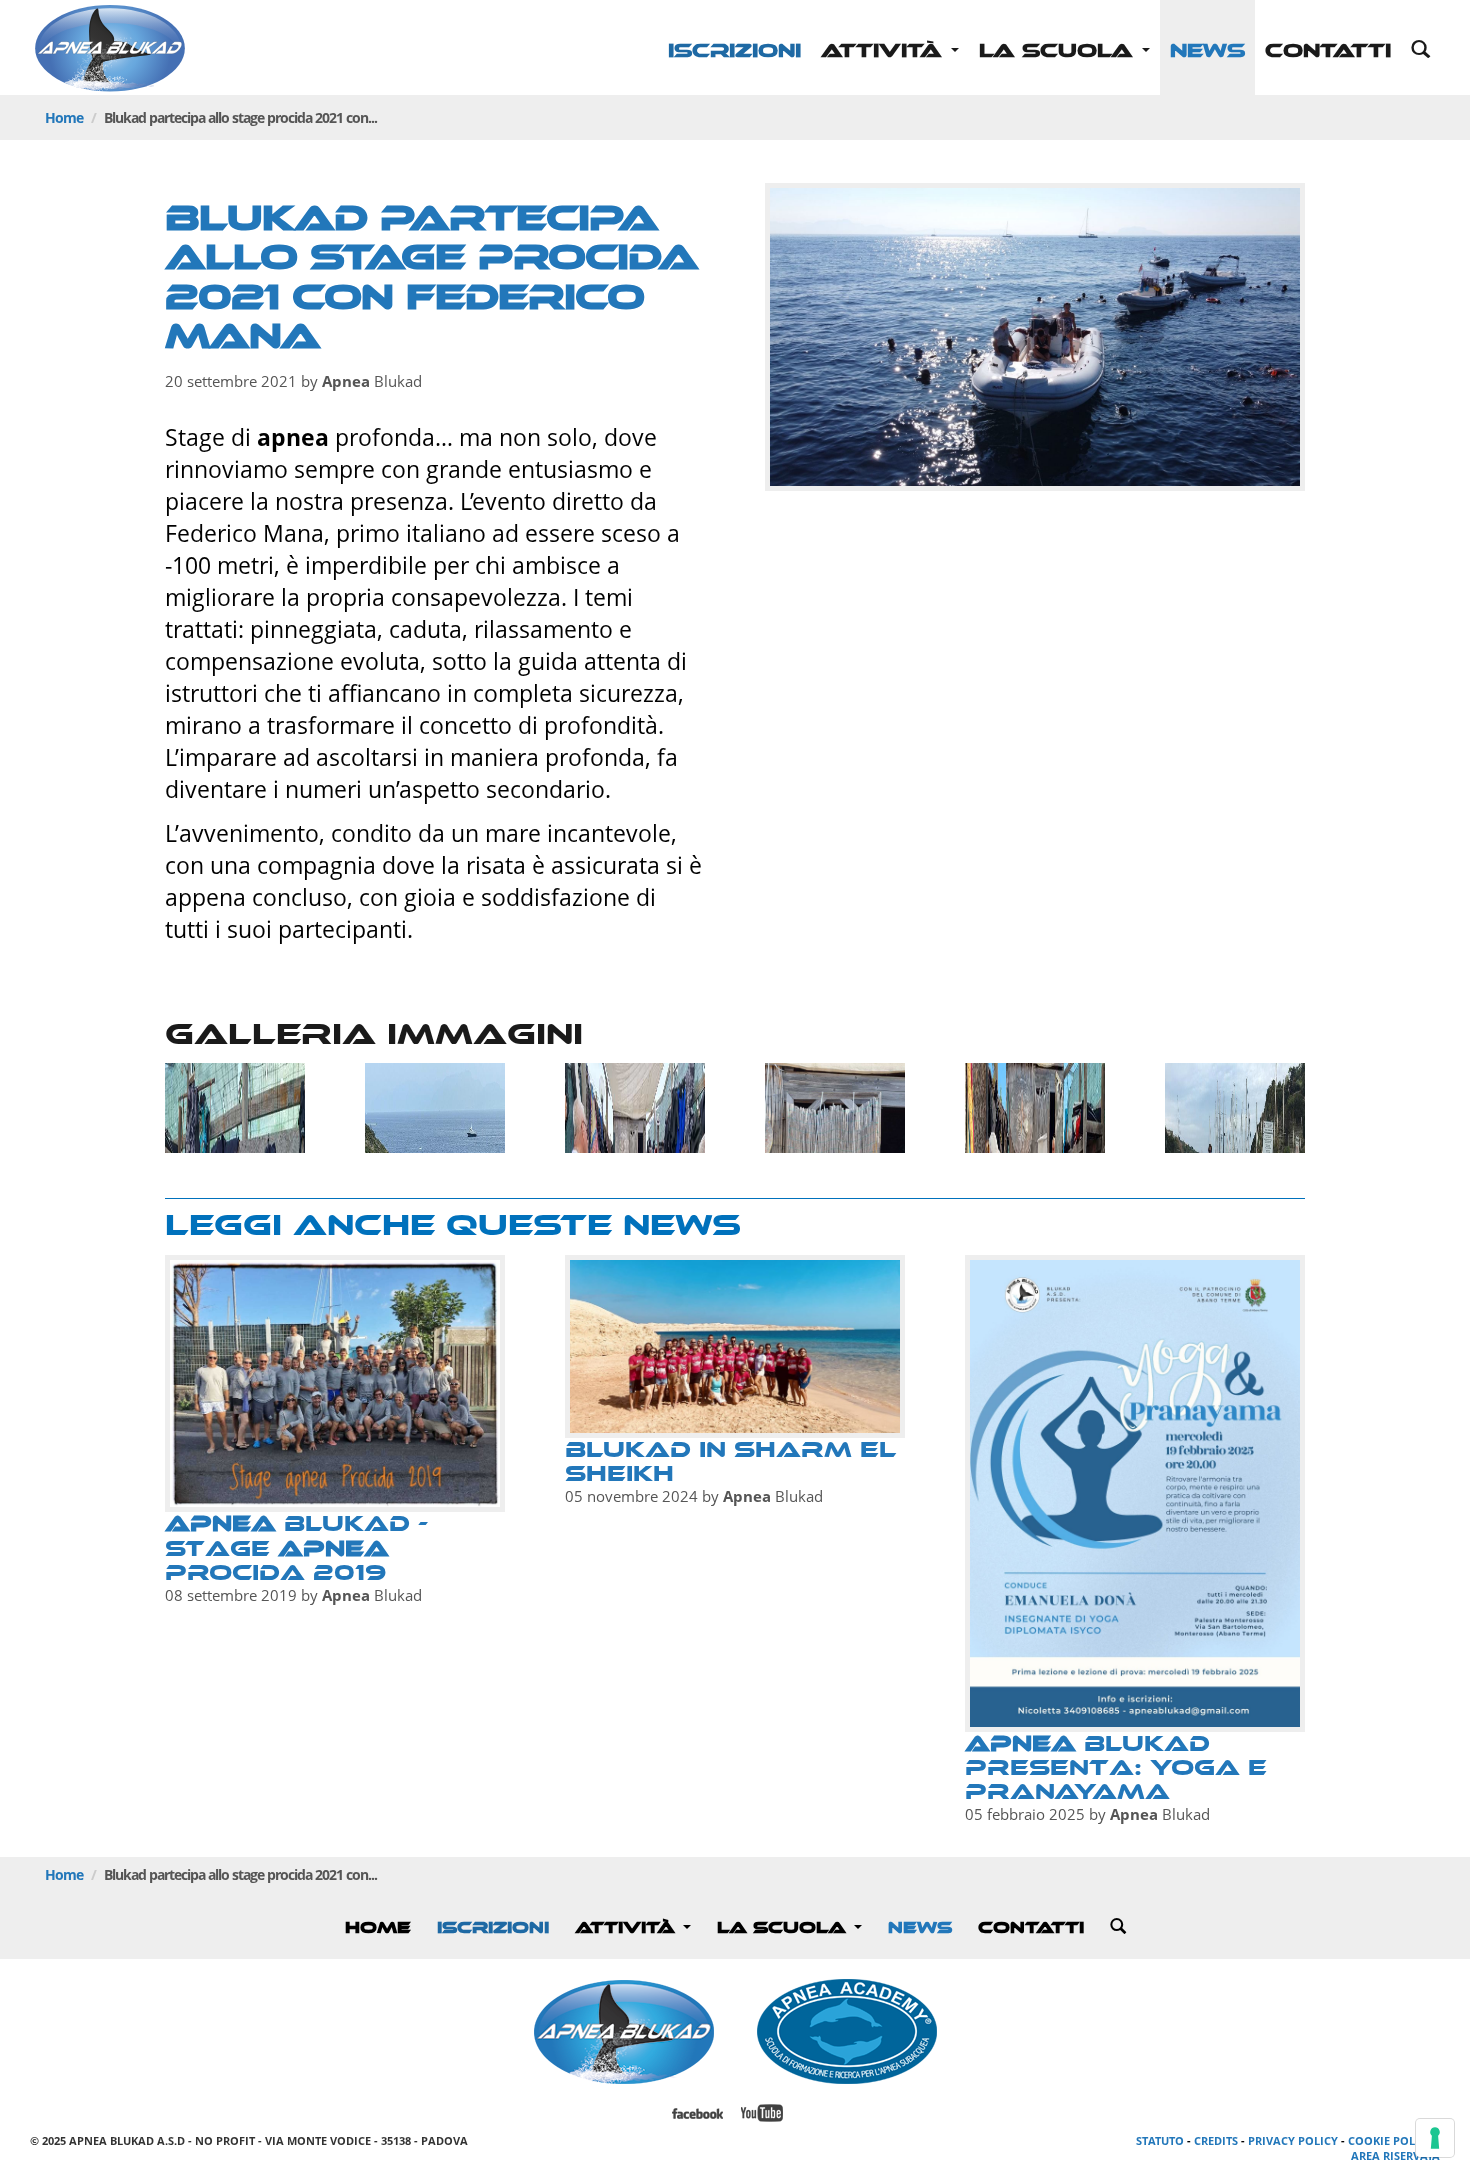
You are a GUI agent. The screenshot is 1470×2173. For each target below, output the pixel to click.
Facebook (697, 2113)
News (1207, 50)
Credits (1216, 2140)
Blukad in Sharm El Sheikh (730, 1461)
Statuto (1160, 2140)
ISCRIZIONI (734, 50)
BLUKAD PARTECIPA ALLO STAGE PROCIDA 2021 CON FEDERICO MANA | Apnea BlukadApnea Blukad (110, 50)
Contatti (1328, 50)
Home (64, 117)
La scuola (1059, 50)
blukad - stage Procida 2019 (296, 1547)
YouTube (762, 2113)
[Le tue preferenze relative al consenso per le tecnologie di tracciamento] (1435, 2138)
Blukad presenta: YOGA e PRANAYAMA (1116, 1767)
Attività (885, 50)
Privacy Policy (1293, 2140)
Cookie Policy (1390, 2140)
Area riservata (1395, 2155)
